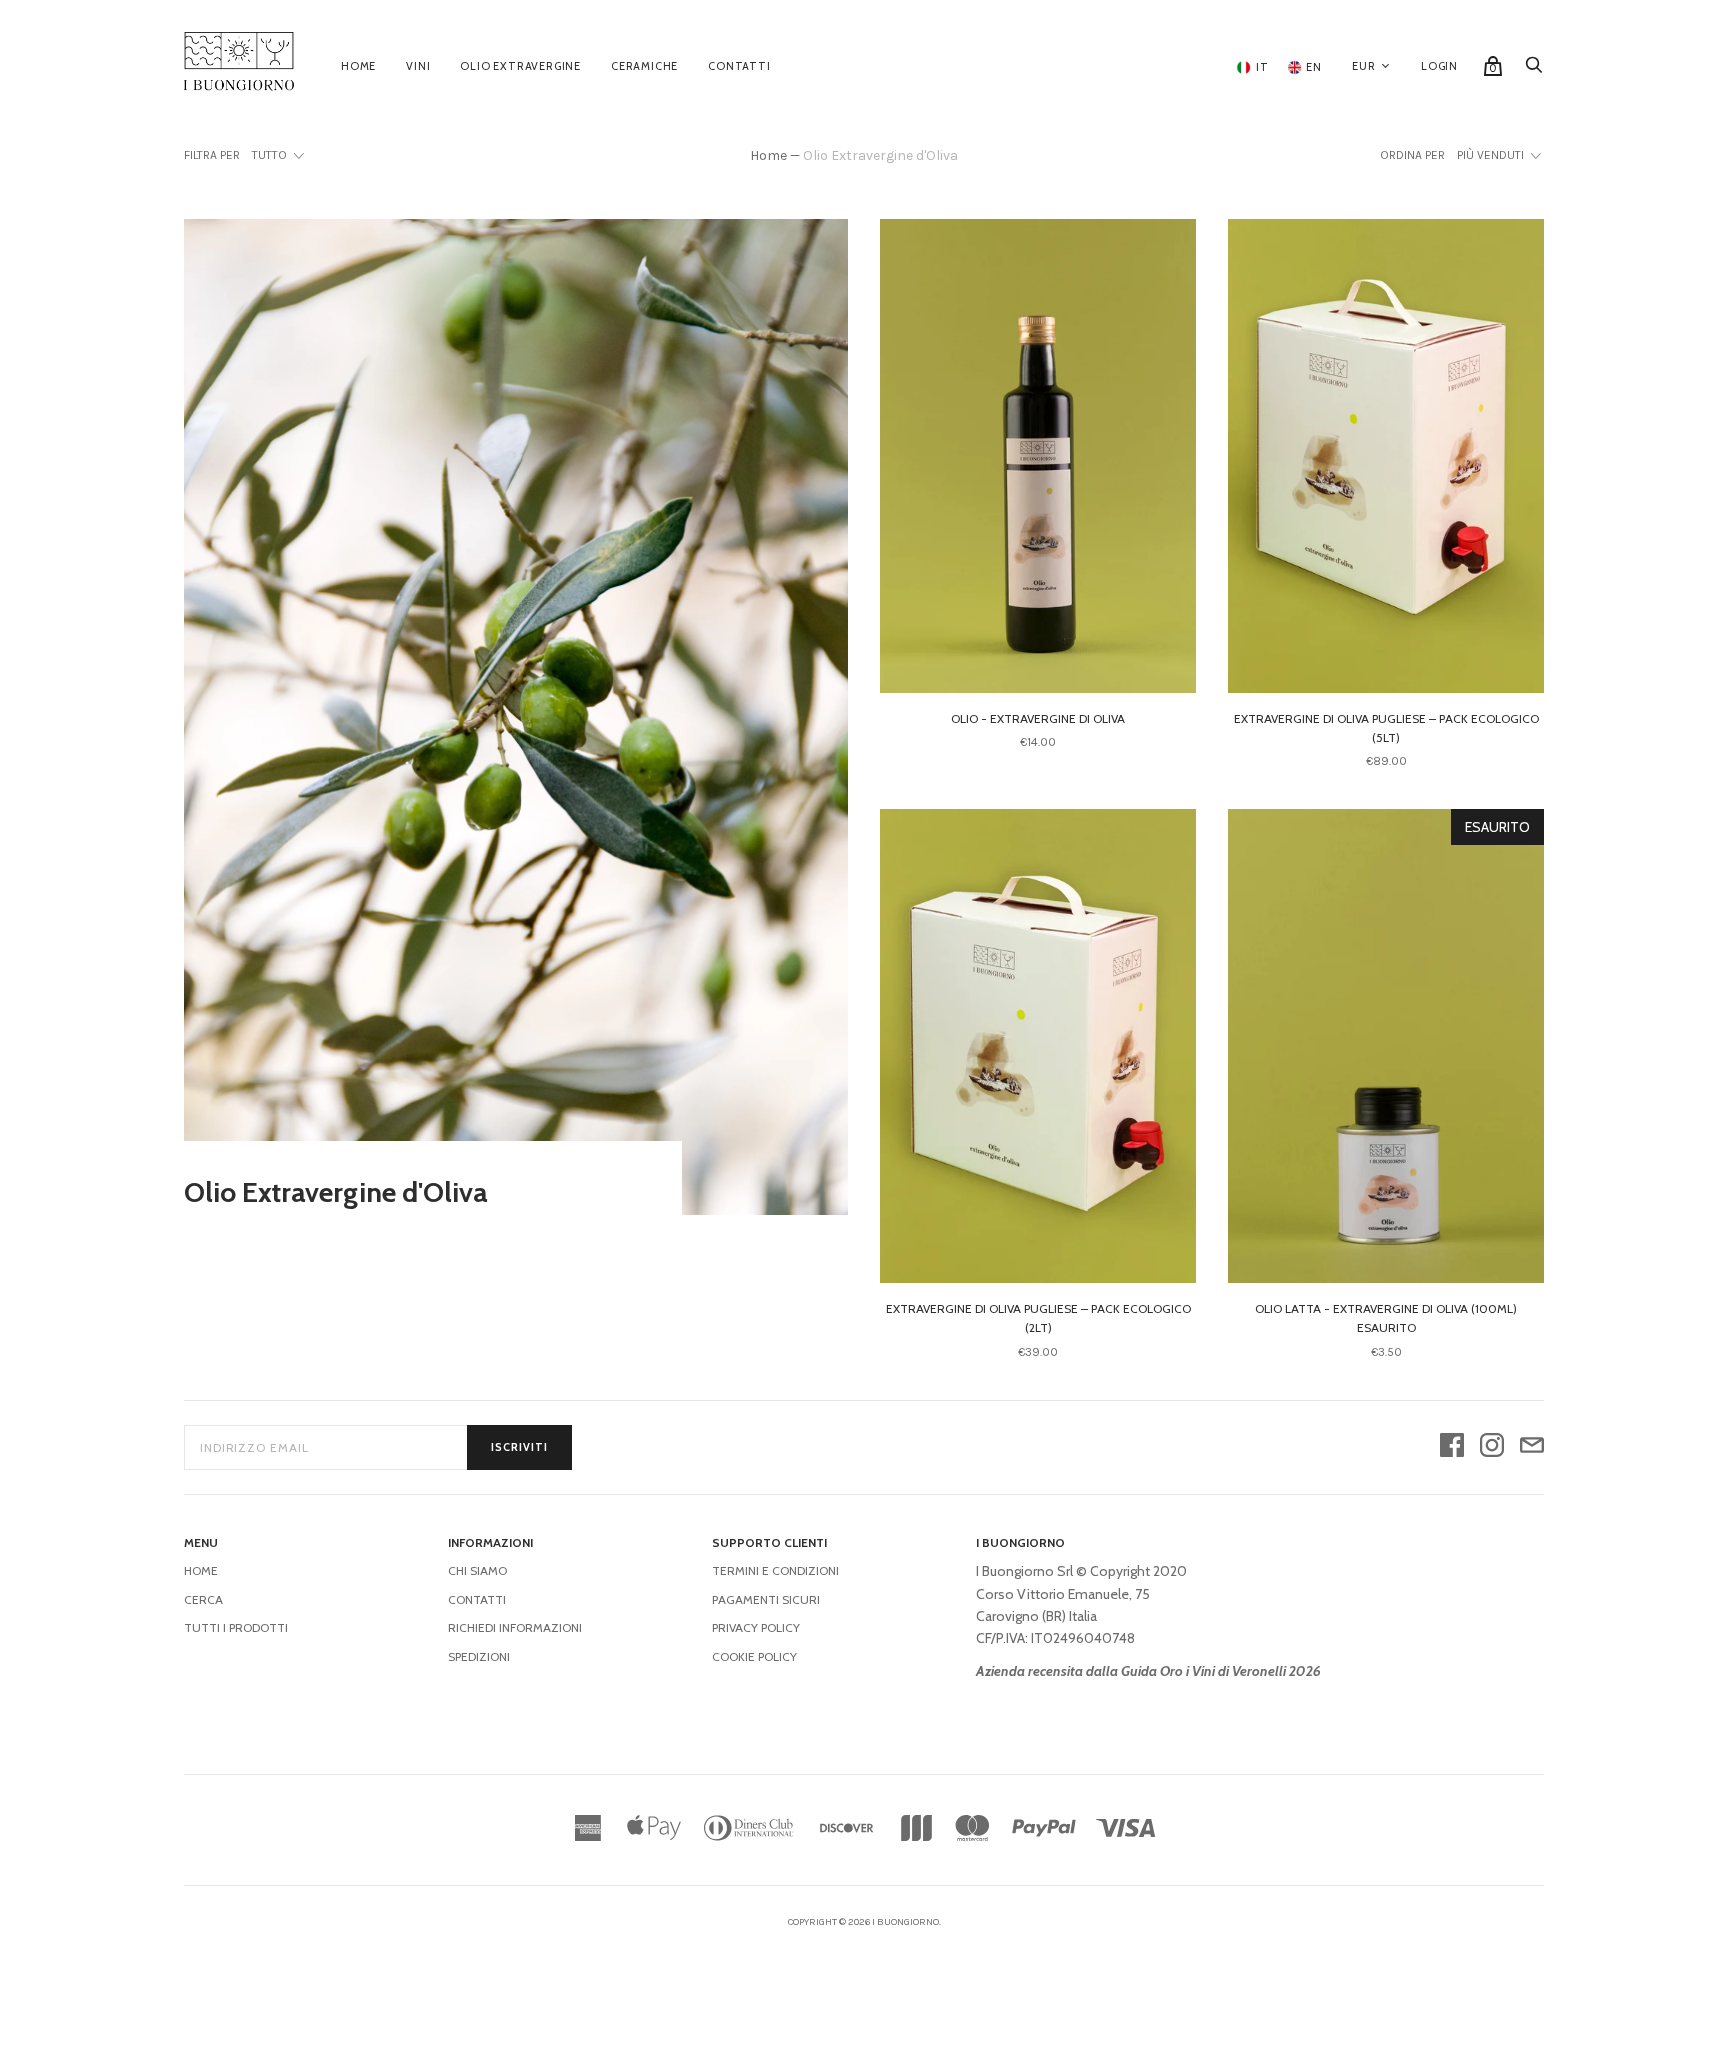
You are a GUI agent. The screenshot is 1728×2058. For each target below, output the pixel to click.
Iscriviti (519, 1447)
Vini (418, 66)
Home (358, 66)
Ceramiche (644, 66)
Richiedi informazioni (515, 1627)
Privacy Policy (756, 1627)
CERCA (203, 1599)
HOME (201, 1570)
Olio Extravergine (520, 66)
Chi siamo (477, 1570)
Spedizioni (479, 1656)
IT (1260, 67)
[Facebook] (1452, 1447)
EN (1313, 67)
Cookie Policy (754, 1656)
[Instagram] (1492, 1447)
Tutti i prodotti (236, 1627)
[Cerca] (1534, 70)
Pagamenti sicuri (766, 1599)
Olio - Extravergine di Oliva (1038, 718)
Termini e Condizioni (775, 1570)
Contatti (739, 66)
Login (1439, 66)
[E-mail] (1532, 1447)
